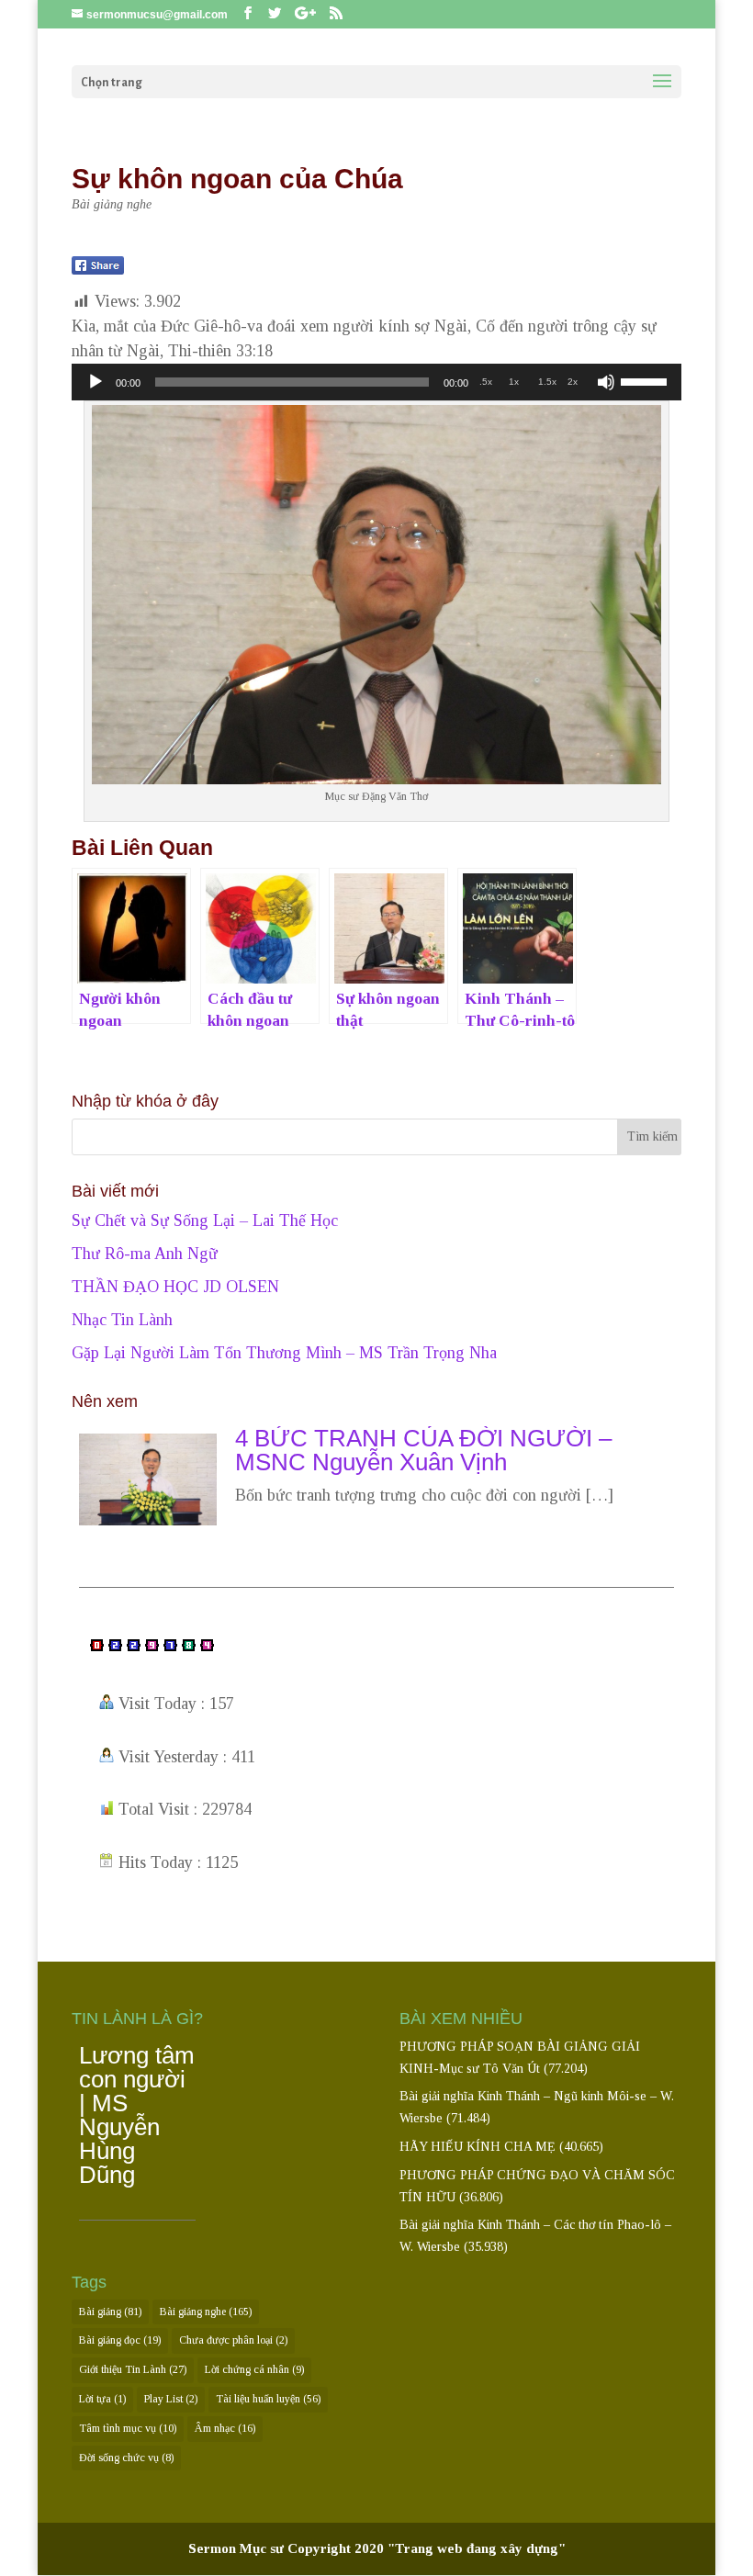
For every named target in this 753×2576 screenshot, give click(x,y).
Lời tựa (102, 2399)
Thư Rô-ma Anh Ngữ (145, 1254)
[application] (376, 382)
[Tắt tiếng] (606, 382)
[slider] (646, 380)
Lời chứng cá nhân (254, 2369)
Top (709, 2532)
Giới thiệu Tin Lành (133, 2369)
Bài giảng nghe (112, 204)
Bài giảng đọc (120, 2340)
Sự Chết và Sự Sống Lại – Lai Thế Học (205, 1221)
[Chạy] (96, 382)
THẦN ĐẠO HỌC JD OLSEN (175, 1287)
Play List (171, 2399)
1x (514, 382)
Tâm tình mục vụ (128, 2428)
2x (573, 382)
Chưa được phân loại (233, 2340)
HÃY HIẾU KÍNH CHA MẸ (478, 2147)
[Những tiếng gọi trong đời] (148, 1524)
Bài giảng (110, 2312)
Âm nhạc (225, 2428)
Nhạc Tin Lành (122, 1320)
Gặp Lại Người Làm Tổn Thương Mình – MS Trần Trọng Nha (284, 1353)
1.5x (547, 382)
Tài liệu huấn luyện (268, 2399)
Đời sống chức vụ (126, 2458)
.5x (486, 382)
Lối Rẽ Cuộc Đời (129, 2051)
